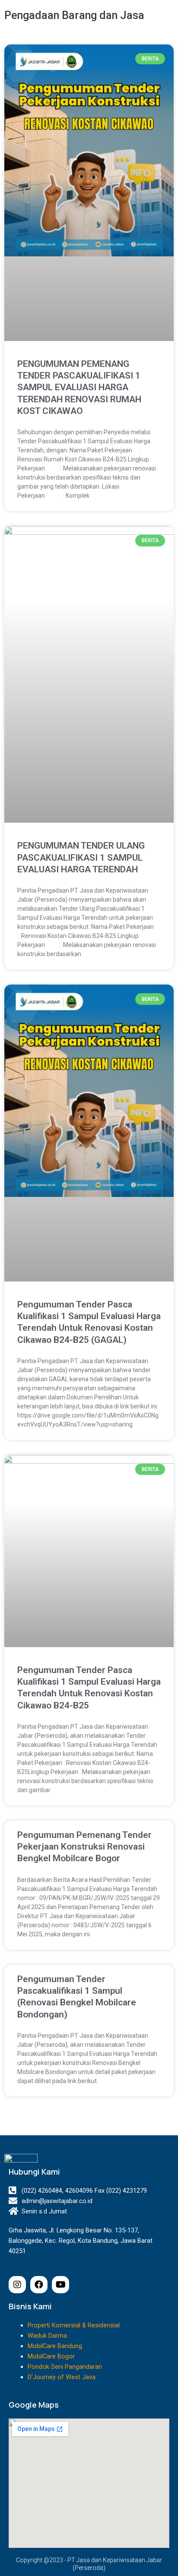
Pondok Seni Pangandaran (65, 2367)
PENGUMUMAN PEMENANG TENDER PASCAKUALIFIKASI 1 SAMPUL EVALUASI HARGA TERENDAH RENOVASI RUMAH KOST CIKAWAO (79, 387)
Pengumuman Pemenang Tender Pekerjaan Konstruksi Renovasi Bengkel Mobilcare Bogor (84, 1847)
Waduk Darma (47, 2336)
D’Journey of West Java (62, 2377)
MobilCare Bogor (51, 2356)
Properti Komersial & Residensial (74, 2325)
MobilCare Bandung (55, 2346)
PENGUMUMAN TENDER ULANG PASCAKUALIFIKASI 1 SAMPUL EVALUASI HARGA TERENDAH (81, 857)
